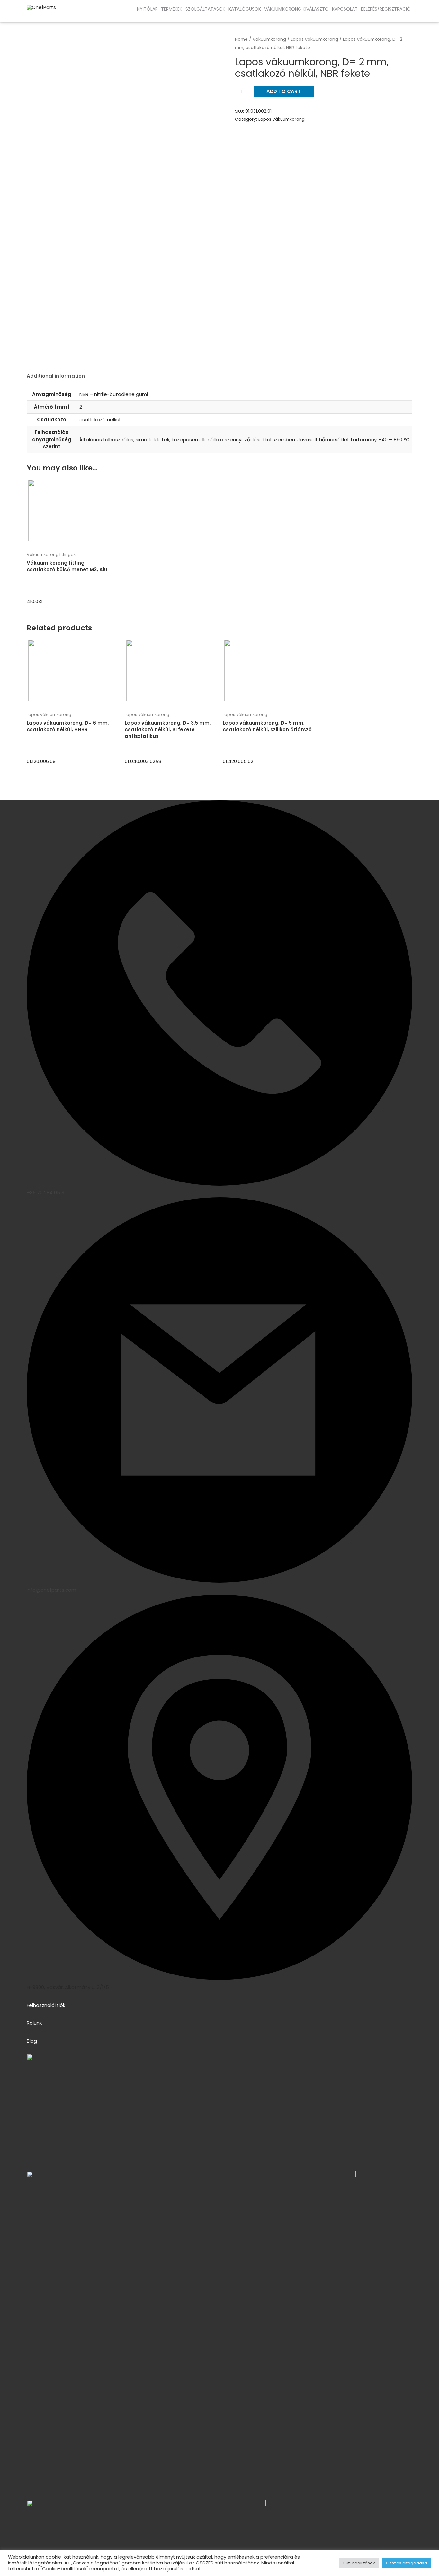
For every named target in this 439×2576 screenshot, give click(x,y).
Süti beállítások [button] (359, 2563)
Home (241, 39)
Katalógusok (245, 9)
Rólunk (34, 2023)
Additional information (56, 376)
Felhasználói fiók (46, 2005)
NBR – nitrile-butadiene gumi (114, 394)
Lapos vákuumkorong (314, 39)
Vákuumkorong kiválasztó (296, 9)
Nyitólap (147, 9)
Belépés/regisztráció (386, 9)
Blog (32, 2041)
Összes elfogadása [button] (407, 2563)
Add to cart (284, 91)
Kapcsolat (345, 9)
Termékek (172, 9)
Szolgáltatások (205, 9)
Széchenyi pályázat (55, 16)
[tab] (56, 376)
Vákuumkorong (269, 39)
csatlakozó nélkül (100, 420)
